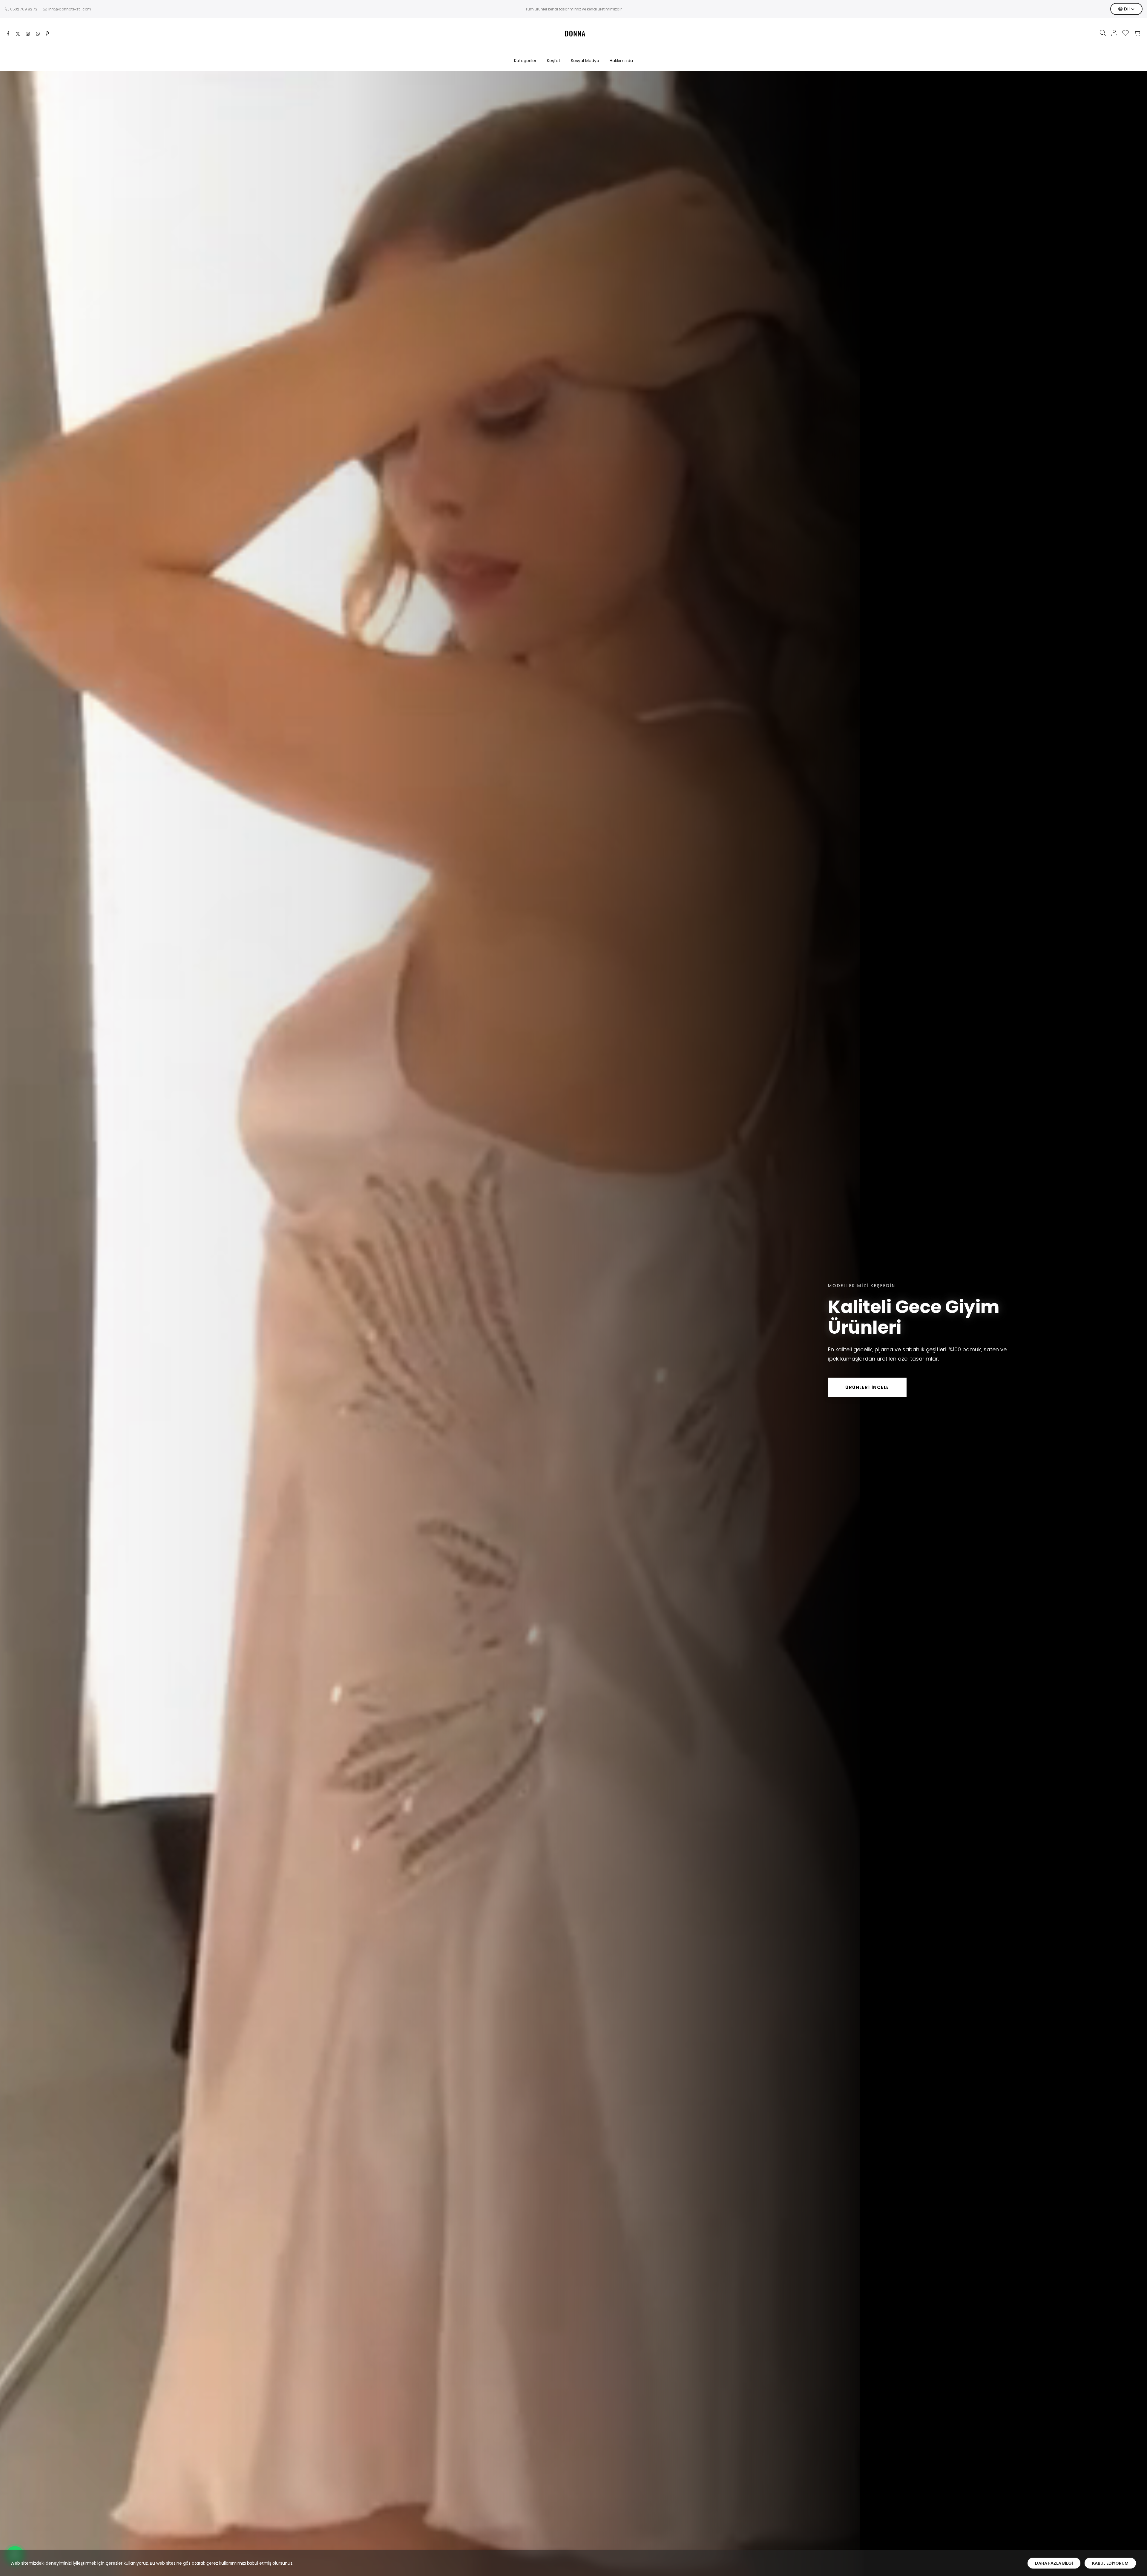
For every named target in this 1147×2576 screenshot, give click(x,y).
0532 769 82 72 (24, 9)
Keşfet (554, 61)
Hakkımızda (621, 61)
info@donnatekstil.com (70, 9)
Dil (1127, 9)
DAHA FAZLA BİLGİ (1054, 2563)
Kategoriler (525, 61)
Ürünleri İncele (867, 1387)
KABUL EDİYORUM (1110, 2563)
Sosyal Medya (585, 61)
